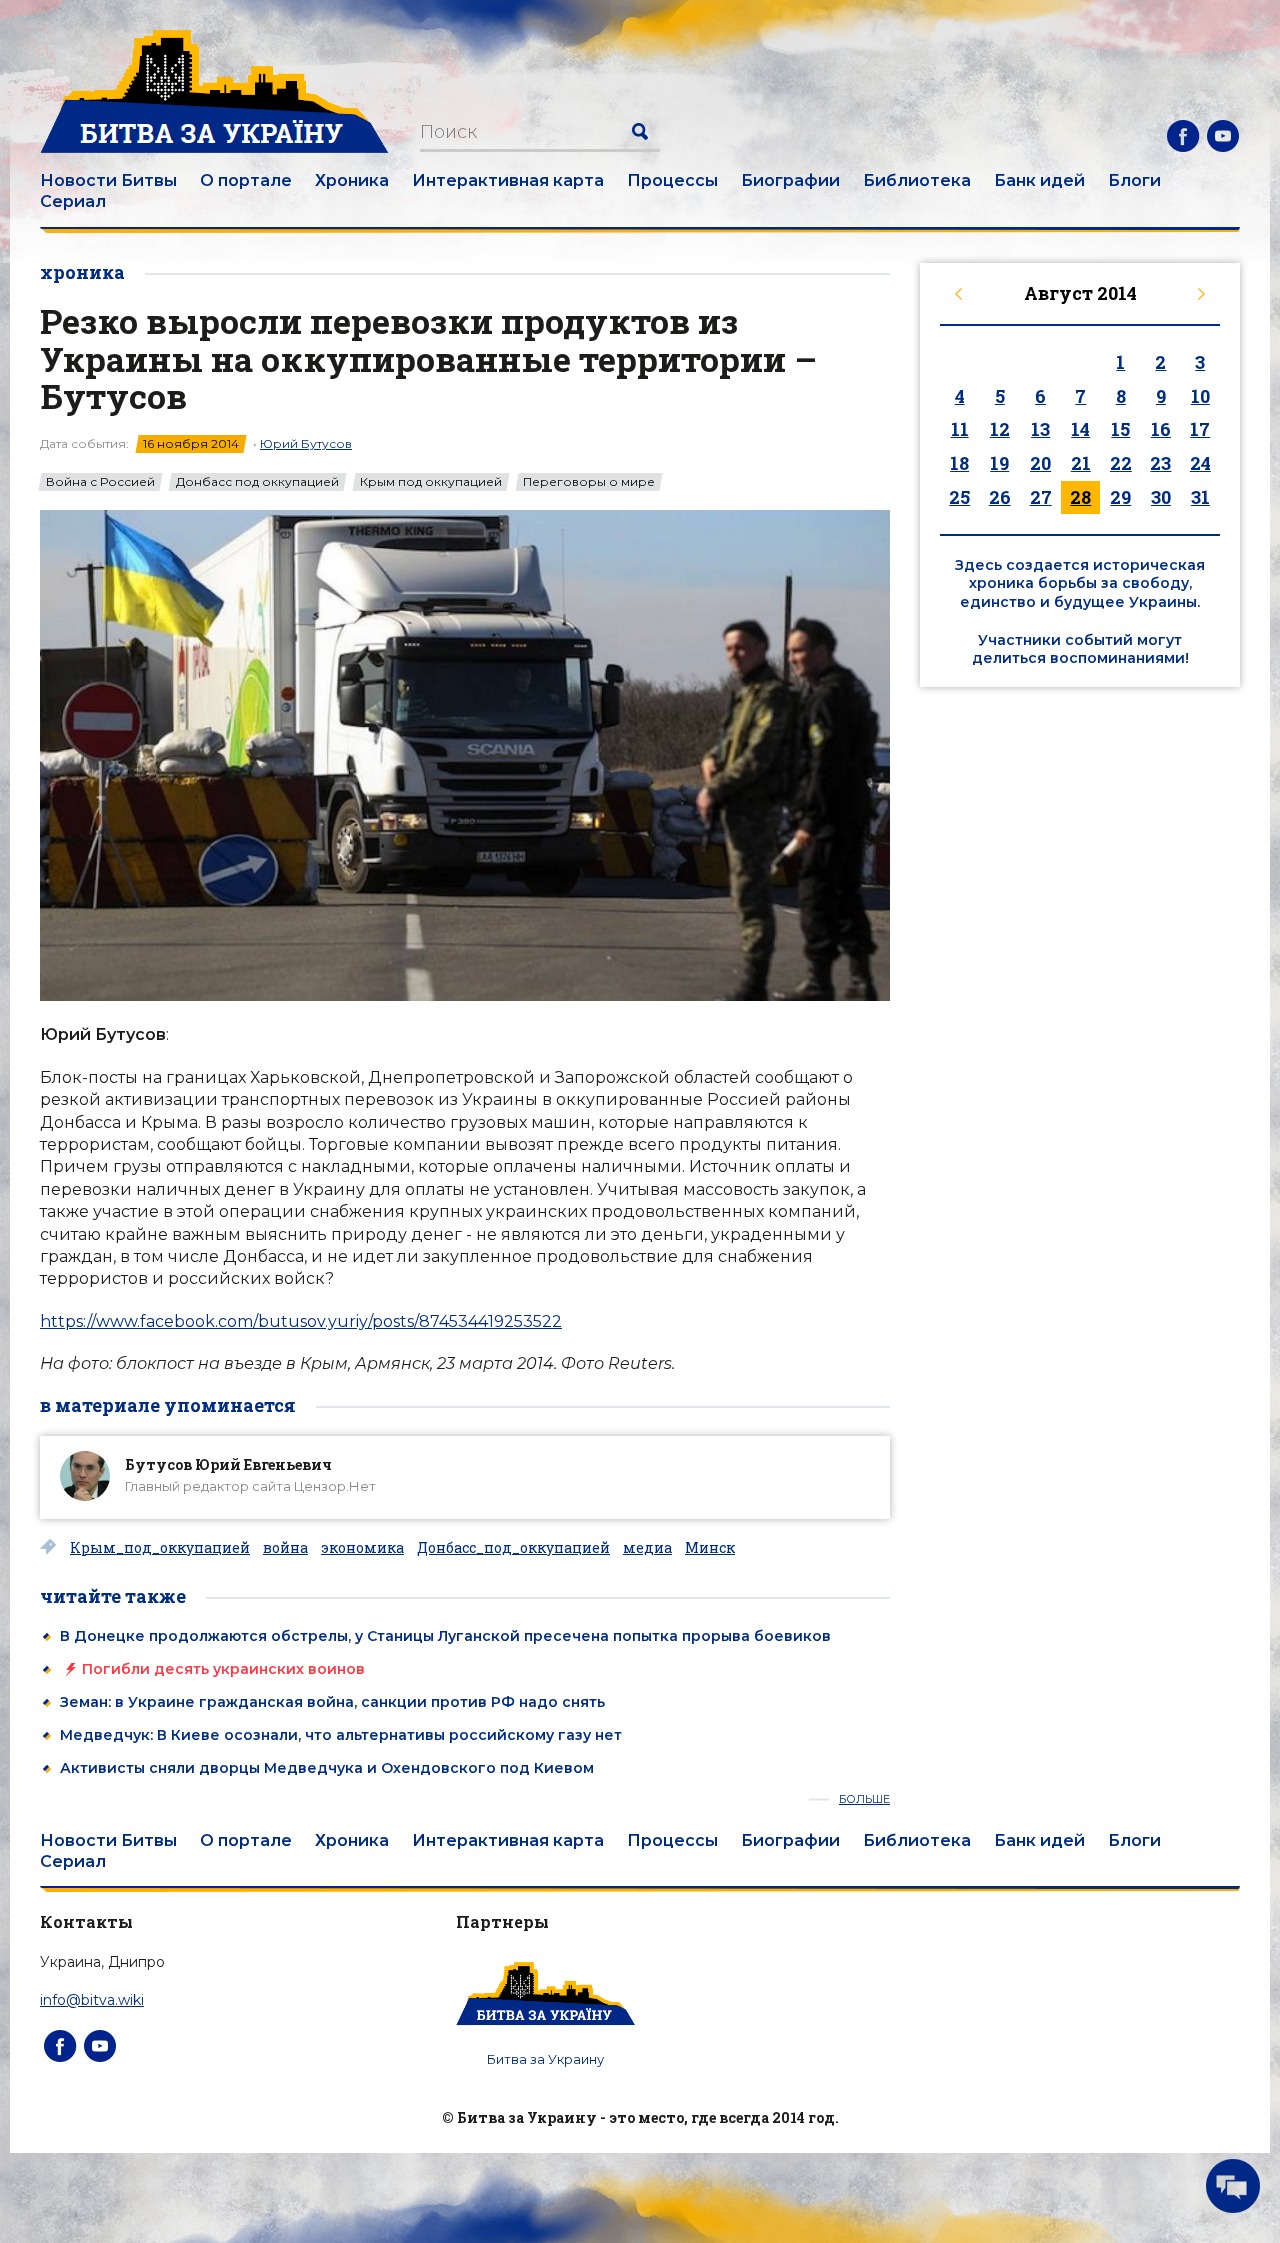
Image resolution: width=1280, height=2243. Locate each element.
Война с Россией (100, 482)
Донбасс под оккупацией (257, 482)
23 (1160, 463)
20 (1040, 463)
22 (1121, 463)
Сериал (73, 201)
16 (1161, 429)
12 (1000, 429)
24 (1200, 463)
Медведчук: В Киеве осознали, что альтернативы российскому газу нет (341, 1735)
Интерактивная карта (508, 180)
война (285, 1548)
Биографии (790, 180)
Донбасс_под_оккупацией (513, 1548)
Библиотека (917, 180)
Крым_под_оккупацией (160, 1548)
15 (1120, 429)
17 (1200, 429)
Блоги (1134, 180)
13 (1040, 429)
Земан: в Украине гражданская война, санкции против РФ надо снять (332, 1702)
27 (1041, 497)
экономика (362, 1548)
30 (1161, 497)
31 (1200, 497)
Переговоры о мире (589, 482)
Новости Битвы (108, 180)
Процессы (672, 180)
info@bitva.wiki (92, 2000)
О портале (246, 180)
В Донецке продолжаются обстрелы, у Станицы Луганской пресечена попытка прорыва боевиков (445, 1636)
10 (1200, 396)
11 (960, 429)
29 (1120, 497)
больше (864, 1799)
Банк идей (1039, 180)
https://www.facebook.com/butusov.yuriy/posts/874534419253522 (301, 1321)
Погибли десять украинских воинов (223, 1669)
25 (959, 497)
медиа (647, 1548)
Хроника (352, 180)
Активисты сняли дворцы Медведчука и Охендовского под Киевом (327, 1768)
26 (1000, 497)
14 (1080, 429)
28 (1080, 497)
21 (1081, 463)
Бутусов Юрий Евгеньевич (228, 1464)
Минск (710, 1548)
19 (999, 463)
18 (959, 463)
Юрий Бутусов (306, 443)
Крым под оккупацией (431, 482)
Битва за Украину (545, 2059)
